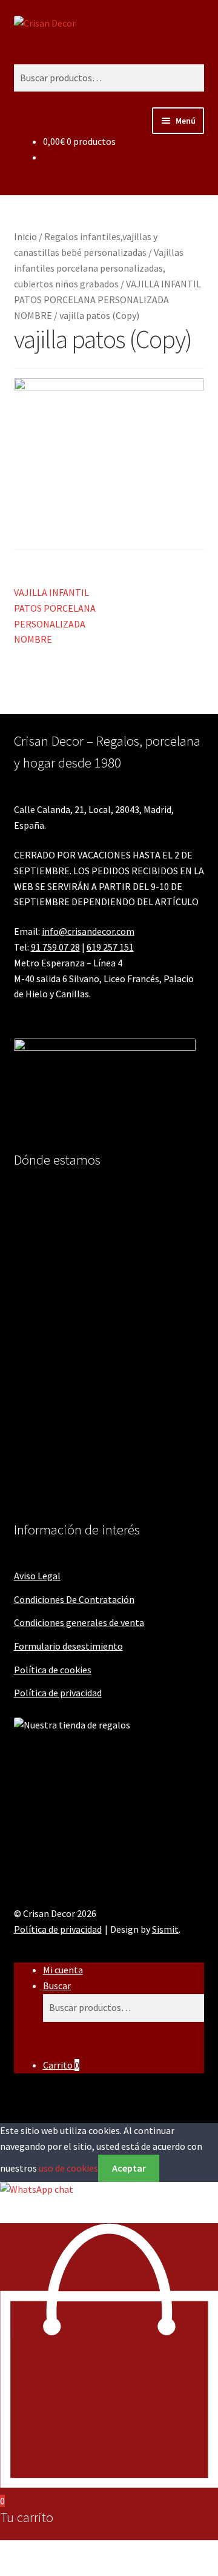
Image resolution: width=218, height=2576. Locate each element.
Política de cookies (53, 1670)
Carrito (61, 2065)
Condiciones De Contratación (74, 1599)
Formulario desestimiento (68, 1646)
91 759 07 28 (55, 947)
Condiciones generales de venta (79, 1622)
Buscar (57, 1986)
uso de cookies (68, 2168)
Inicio (25, 236)
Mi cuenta (63, 1970)
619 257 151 (110, 947)
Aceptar (129, 2168)
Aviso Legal (37, 1576)
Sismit (165, 1929)
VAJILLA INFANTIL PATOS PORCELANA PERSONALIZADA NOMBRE (107, 299)
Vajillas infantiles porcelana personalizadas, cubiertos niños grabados (99, 268)
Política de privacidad (58, 1693)
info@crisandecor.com (88, 931)
